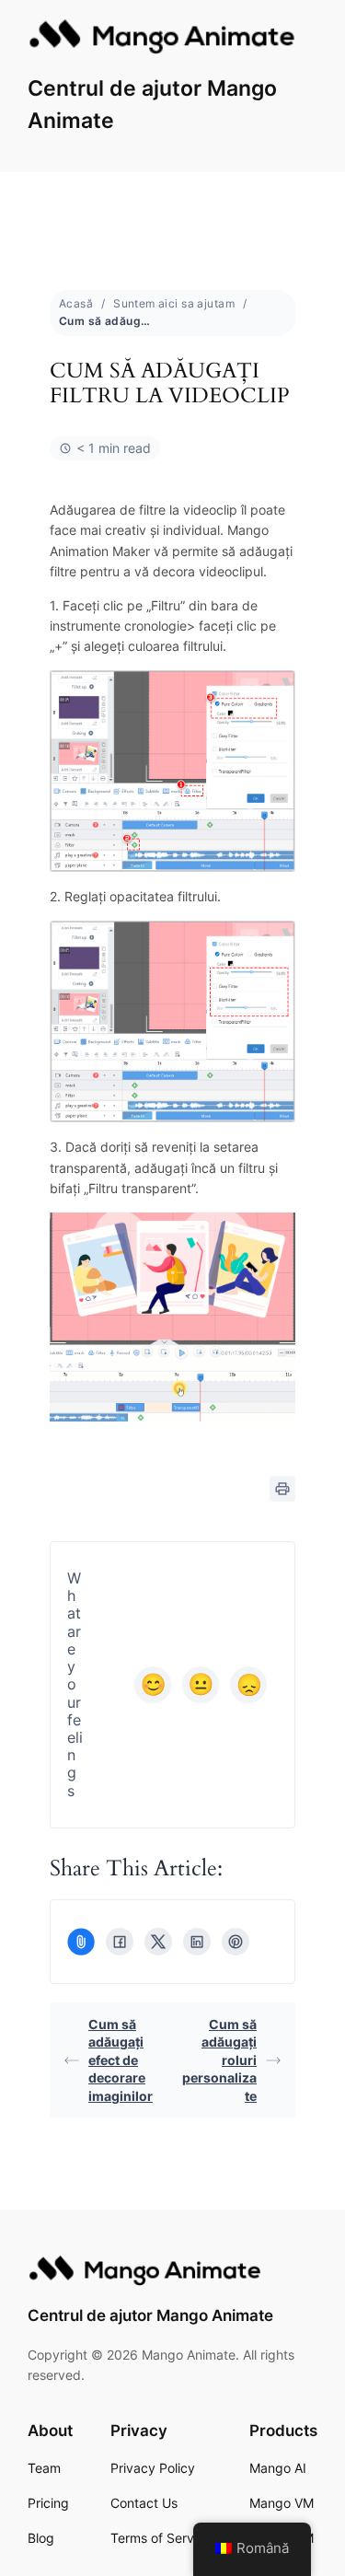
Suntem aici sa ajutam (174, 303)
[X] (158, 1942)
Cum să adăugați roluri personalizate (219, 2060)
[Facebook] (120, 1942)
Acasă (76, 303)
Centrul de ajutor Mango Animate (150, 2315)
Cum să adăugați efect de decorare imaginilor (121, 2060)
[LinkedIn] (197, 1942)
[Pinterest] (236, 1942)
